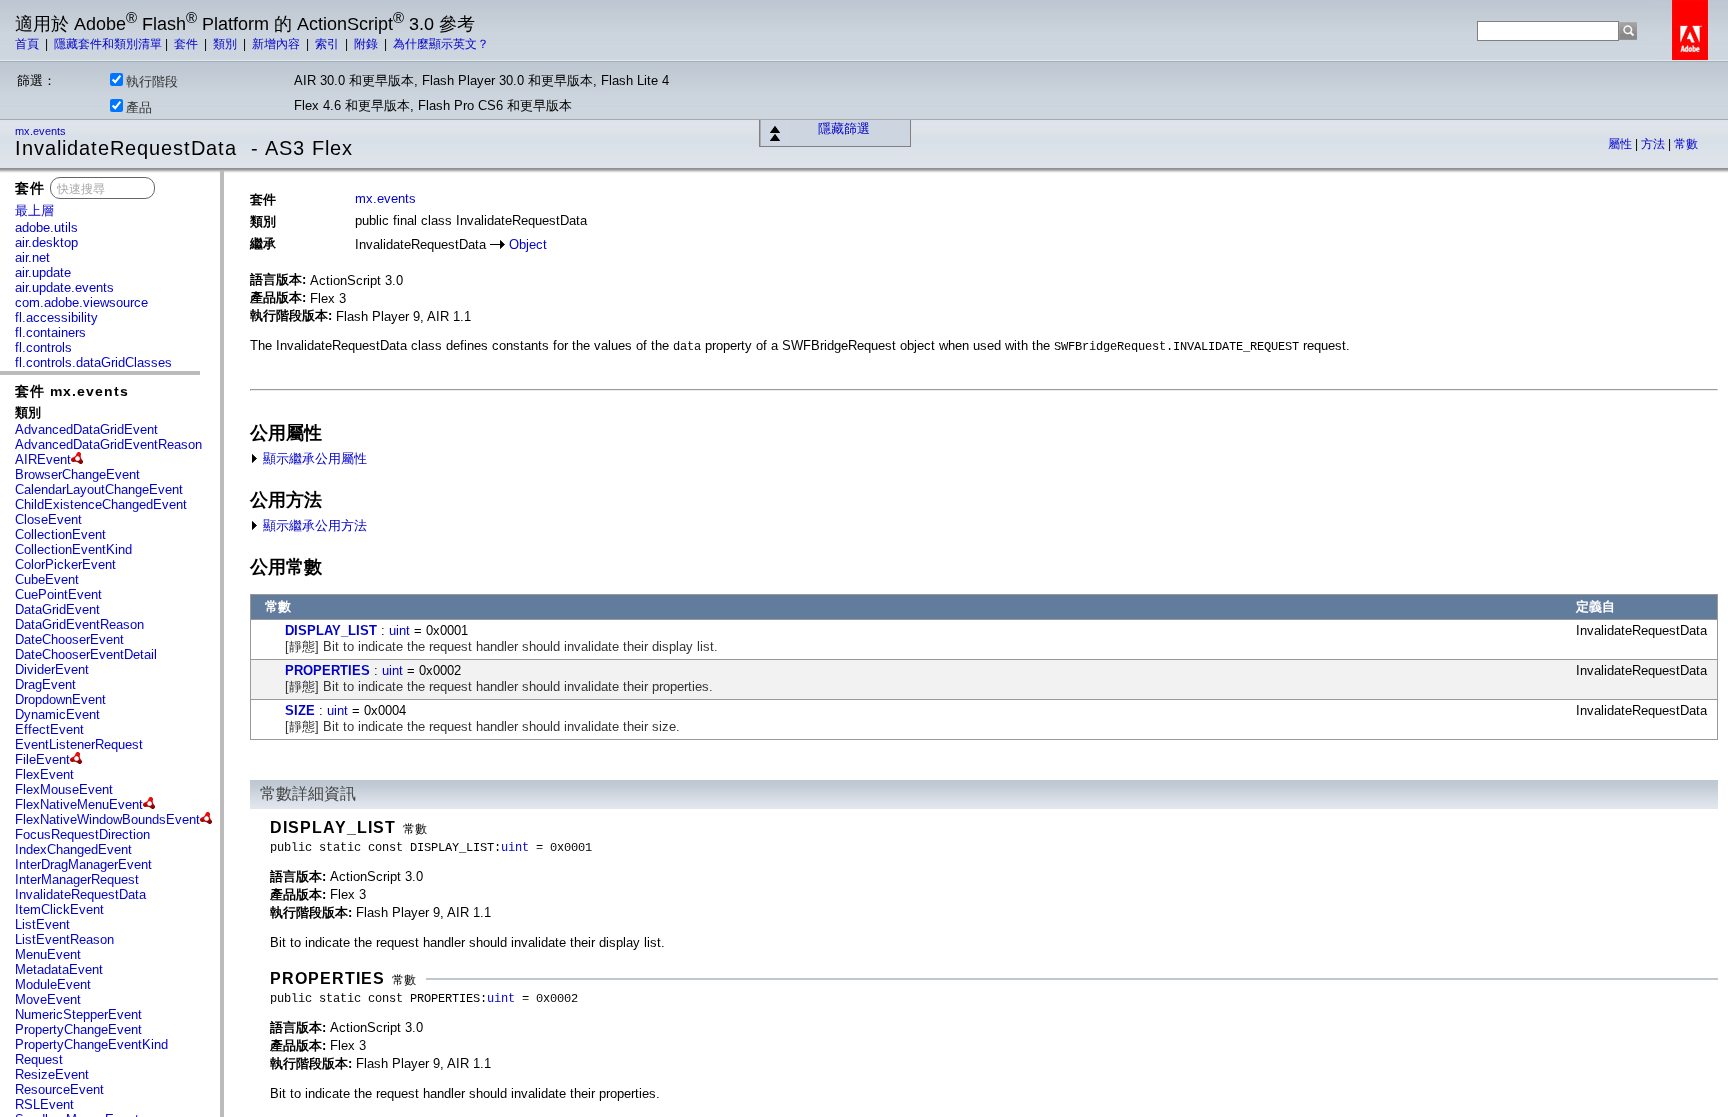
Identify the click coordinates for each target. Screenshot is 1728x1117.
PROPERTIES (327, 670)
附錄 (367, 44)
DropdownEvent (60, 699)
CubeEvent (47, 579)
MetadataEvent (59, 969)
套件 (187, 44)
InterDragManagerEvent (83, 864)
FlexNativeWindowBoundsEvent (107, 819)
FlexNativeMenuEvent (79, 804)
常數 (1686, 144)
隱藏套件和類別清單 (108, 44)
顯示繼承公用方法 (313, 525)
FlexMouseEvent (64, 789)
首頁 (28, 44)
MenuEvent (48, 954)
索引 (328, 44)
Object (528, 244)
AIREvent (43, 459)
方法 (1654, 144)
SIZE (300, 710)
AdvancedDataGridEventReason (108, 444)
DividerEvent (52, 669)
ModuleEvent (53, 984)
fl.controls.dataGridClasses (93, 362)
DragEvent (45, 684)
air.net (32, 257)
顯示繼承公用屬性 (313, 458)
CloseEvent (48, 519)
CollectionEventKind (73, 549)
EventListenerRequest (79, 744)
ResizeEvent (52, 1074)
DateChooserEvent (69, 639)
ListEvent (42, 924)
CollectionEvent (60, 534)
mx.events (42, 131)
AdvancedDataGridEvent (86, 429)
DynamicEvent (57, 714)
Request (39, 1059)
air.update (43, 272)
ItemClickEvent (59, 909)
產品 (139, 107)
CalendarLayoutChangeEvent (99, 489)
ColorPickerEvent (65, 564)
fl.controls (43, 347)
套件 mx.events (72, 391)
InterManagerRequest (77, 879)
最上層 (34, 210)
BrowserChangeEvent (77, 474)
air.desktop (46, 242)
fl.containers (50, 332)
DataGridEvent (57, 609)
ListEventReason (64, 939)
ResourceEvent (59, 1089)
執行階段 (152, 81)
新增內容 (277, 44)
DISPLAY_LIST (331, 630)
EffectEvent (49, 729)
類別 (226, 44)
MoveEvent (48, 999)
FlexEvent (44, 774)
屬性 (1621, 144)
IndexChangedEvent (73, 849)
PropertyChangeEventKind (91, 1044)
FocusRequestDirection (82, 834)
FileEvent (42, 759)
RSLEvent (44, 1104)
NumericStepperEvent (78, 1014)
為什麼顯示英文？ (441, 44)
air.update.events (64, 287)
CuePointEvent (58, 594)
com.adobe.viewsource (81, 302)
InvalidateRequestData (80, 894)
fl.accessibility (56, 317)
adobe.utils (46, 227)
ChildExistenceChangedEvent (101, 504)
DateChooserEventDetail (86, 654)
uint (399, 630)
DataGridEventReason (79, 624)
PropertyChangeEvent (78, 1029)
